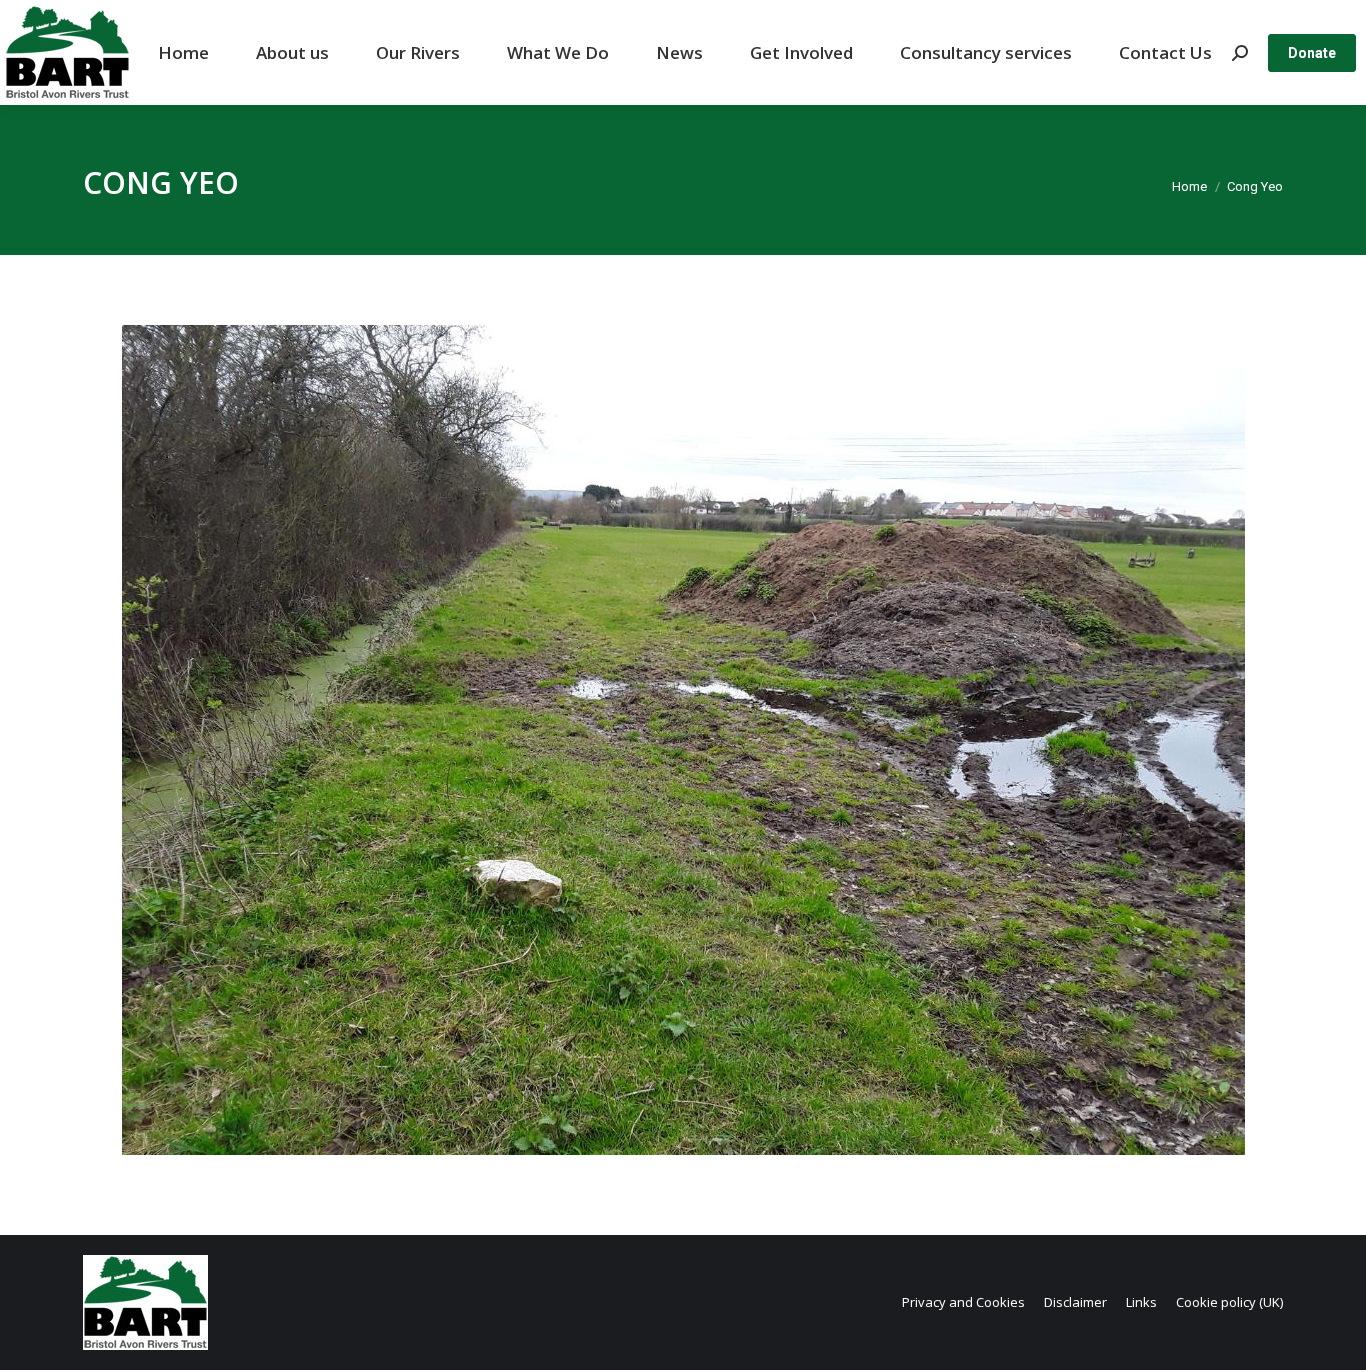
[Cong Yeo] (683, 740)
